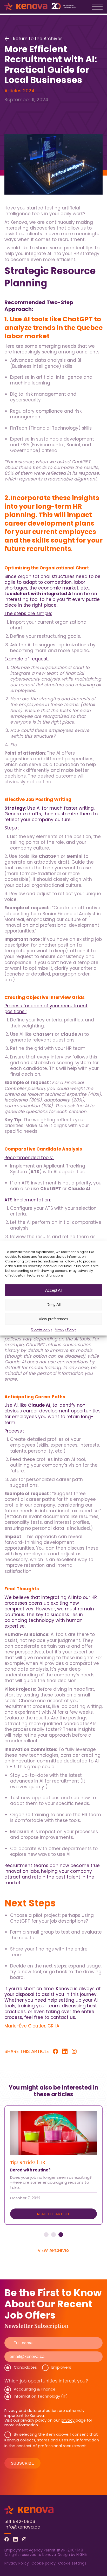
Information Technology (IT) (41, 2396)
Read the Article (53, 2214)
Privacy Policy (65, 1329)
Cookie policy (42, 1329)
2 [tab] (53, 2235)
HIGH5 (82, 2555)
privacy (68, 2420)
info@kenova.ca (22, 2527)
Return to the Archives (38, 39)
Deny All (53, 1305)
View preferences (53, 1319)
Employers (61, 2367)
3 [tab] (61, 2235)
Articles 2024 (19, 91)
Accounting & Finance (35, 2389)
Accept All (54, 1290)
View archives (54, 2250)
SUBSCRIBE (22, 2463)
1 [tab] (46, 2235)
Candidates (25, 2367)
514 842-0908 (20, 2521)
